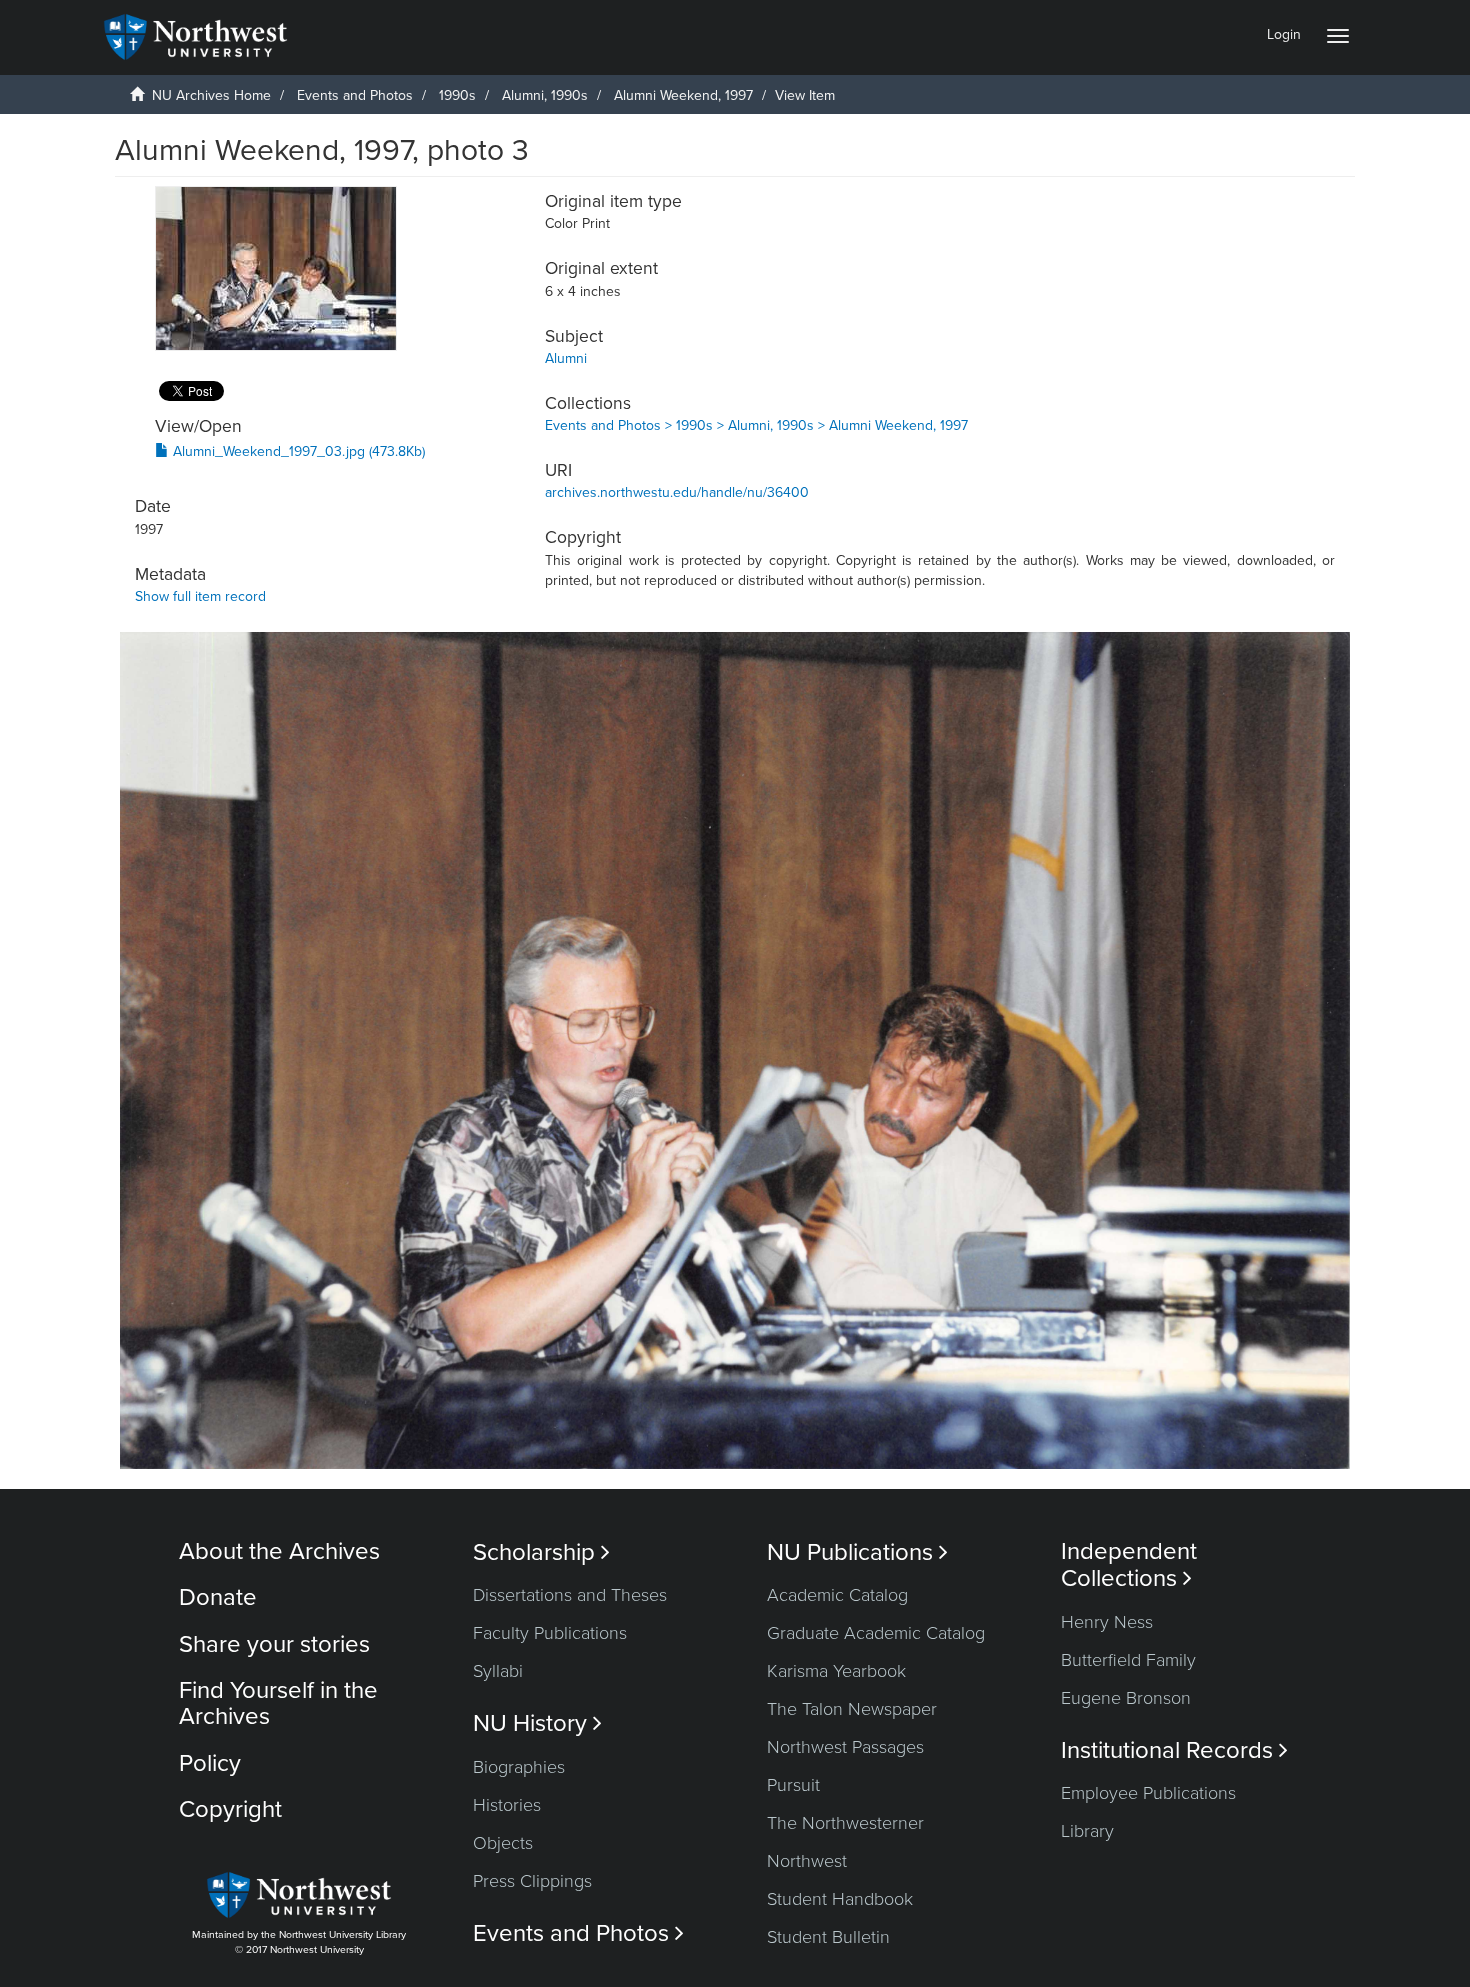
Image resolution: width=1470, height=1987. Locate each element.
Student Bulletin (828, 1937)
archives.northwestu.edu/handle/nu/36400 (677, 492)
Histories (507, 1805)
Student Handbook (840, 1899)
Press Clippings (532, 1881)
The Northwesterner (845, 1823)
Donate (218, 1597)
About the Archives (279, 1551)
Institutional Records (1174, 1750)
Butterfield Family (1128, 1660)
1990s (457, 95)
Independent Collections (1129, 1565)
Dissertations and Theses (570, 1595)
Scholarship (541, 1552)
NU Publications (857, 1552)
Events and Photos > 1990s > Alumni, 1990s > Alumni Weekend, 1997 (756, 425)
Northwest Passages (845, 1747)
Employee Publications (1148, 1793)
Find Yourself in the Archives (278, 1703)
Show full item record (200, 596)
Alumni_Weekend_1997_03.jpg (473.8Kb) (297, 451)
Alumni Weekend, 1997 (683, 95)
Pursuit (793, 1785)
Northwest (807, 1861)
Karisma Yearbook (836, 1671)
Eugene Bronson (1126, 1698)
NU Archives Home (211, 95)
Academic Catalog (837, 1595)
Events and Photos (355, 95)
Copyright (230, 1809)
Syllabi (498, 1671)
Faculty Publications (550, 1633)
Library (1087, 1831)
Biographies (519, 1767)
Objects (503, 1843)
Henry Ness (1107, 1622)
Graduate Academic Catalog (876, 1633)
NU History (537, 1723)
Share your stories (274, 1644)
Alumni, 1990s (545, 95)
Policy (210, 1763)
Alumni (566, 358)
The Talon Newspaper (852, 1709)
